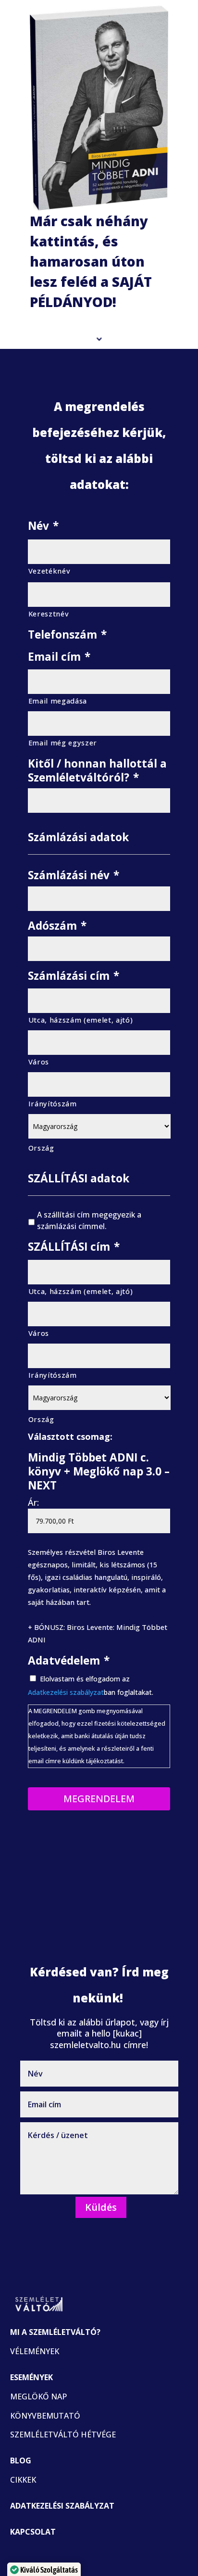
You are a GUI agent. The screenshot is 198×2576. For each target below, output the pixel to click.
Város (39, 1062)
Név (43, 526)
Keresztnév (49, 614)
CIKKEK (23, 2480)
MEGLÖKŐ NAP (38, 2397)
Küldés (101, 2207)
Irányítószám (53, 1103)
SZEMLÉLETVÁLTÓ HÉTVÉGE (63, 2435)
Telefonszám (67, 634)
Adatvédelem (69, 1660)
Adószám (57, 926)
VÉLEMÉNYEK (35, 2351)
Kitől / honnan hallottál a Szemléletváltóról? (97, 771)
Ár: (33, 1502)
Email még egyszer (63, 743)
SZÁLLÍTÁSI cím (74, 1247)
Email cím (59, 657)
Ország (41, 1148)
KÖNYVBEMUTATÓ (45, 2416)
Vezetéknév (49, 571)
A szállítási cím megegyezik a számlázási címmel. (89, 1220)
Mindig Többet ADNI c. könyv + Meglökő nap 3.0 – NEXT (99, 1472)
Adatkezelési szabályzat (66, 1692)
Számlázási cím (74, 976)
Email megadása (58, 701)
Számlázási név (74, 875)
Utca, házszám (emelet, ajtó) (81, 1020)
